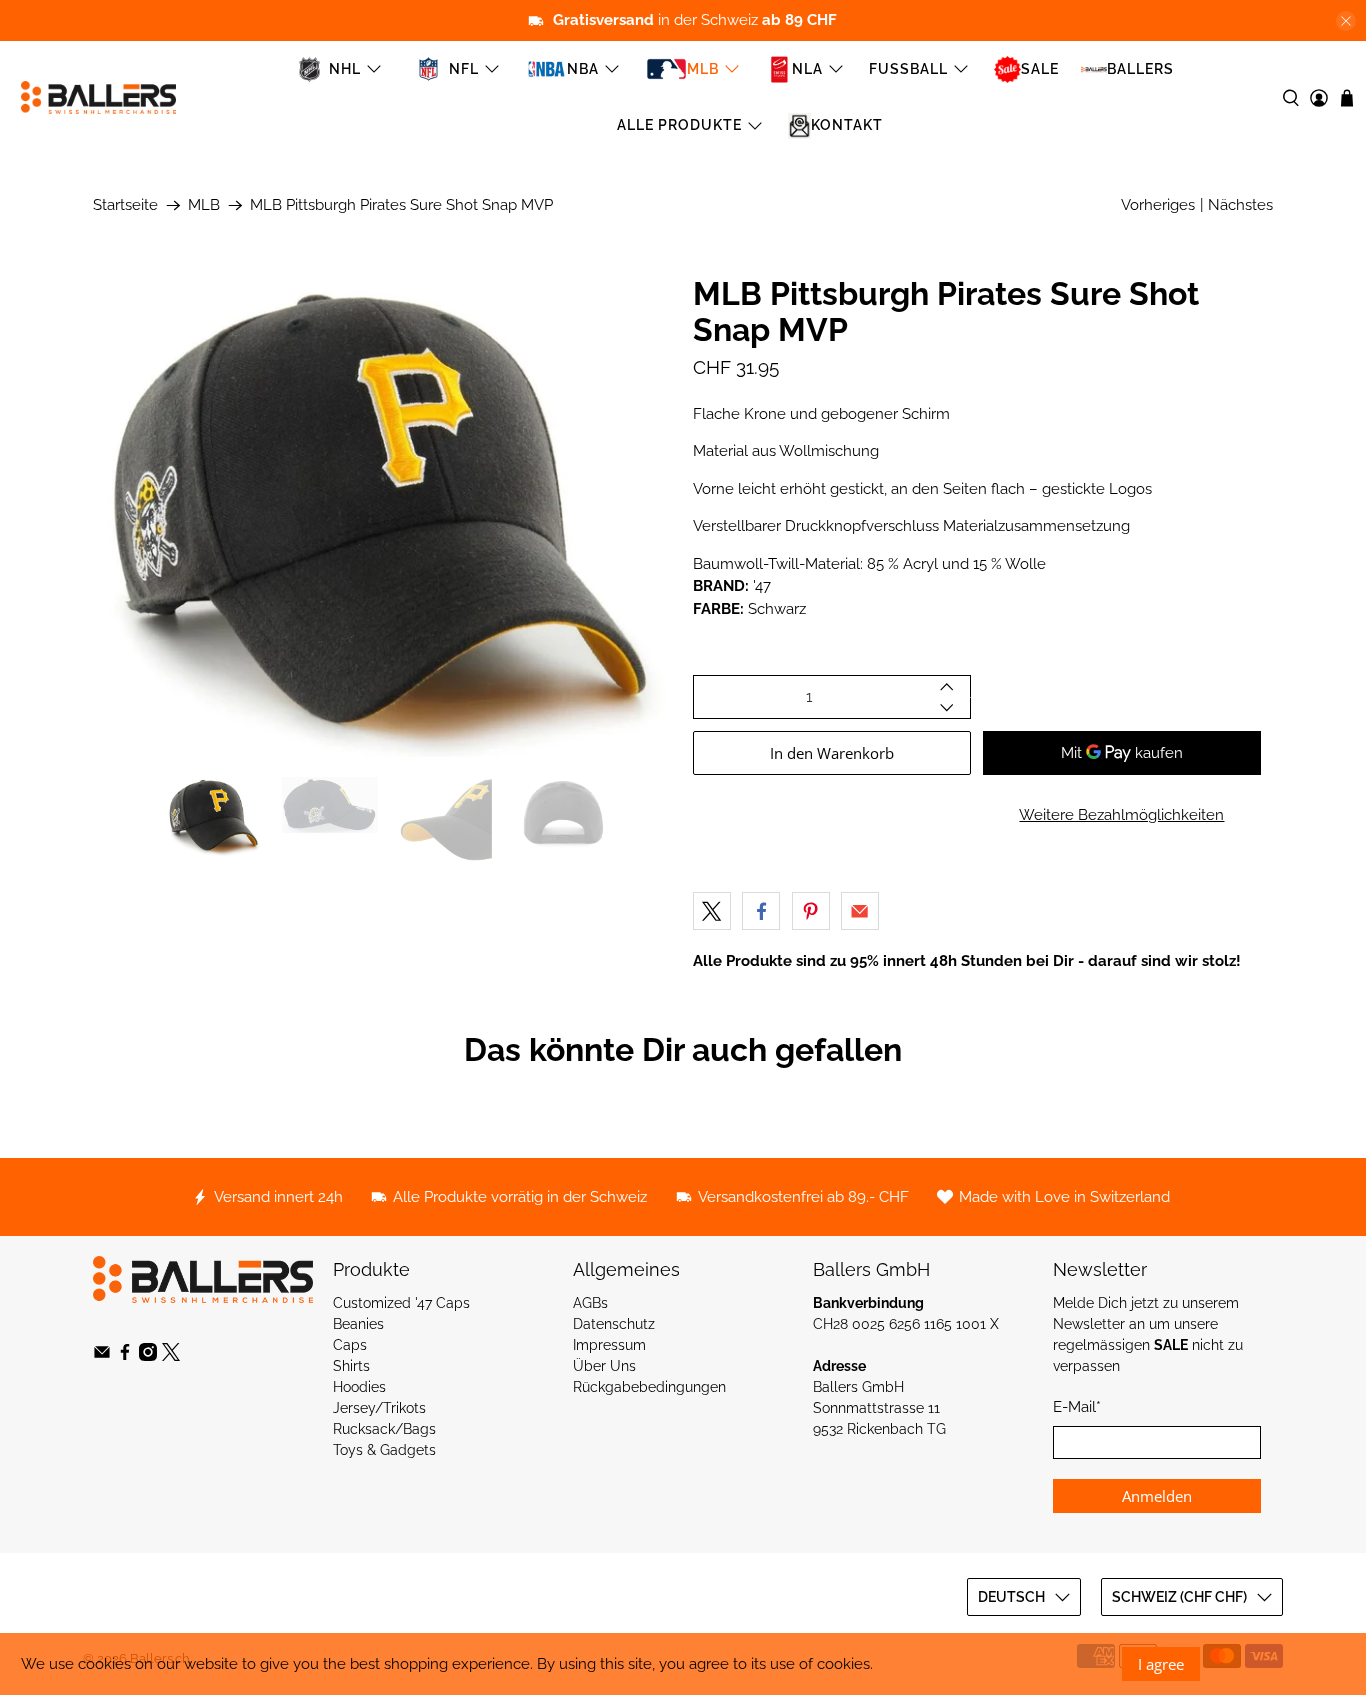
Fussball (908, 69)
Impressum (609, 1345)
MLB (703, 69)
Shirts (351, 1366)
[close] (1346, 21)
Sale (1040, 69)
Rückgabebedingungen (649, 1387)
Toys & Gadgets (384, 1450)
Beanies (358, 1324)
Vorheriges (1158, 205)
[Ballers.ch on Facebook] (125, 1356)
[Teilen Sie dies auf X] (712, 911)
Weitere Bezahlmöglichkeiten (1121, 815)
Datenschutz (614, 1324)
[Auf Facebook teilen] (761, 911)
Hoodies (359, 1387)
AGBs (590, 1303)
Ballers (1140, 69)
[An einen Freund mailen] (860, 911)
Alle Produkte (679, 125)
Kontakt (847, 125)
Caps (350, 1345)
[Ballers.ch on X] (171, 1356)
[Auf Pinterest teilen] (811, 911)
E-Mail (1077, 1407)
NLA (807, 69)
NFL (464, 69)
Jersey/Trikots (379, 1408)
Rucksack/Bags (384, 1429)
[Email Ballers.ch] (102, 1356)
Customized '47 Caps (401, 1303)
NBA (583, 69)
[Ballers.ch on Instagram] (148, 1356)
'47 (762, 586)
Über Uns (604, 1366)
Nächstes (1240, 205)
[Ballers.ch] (98, 97)
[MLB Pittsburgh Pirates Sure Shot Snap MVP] (383, 516)
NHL (345, 69)
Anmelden (1157, 1496)
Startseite (125, 205)
